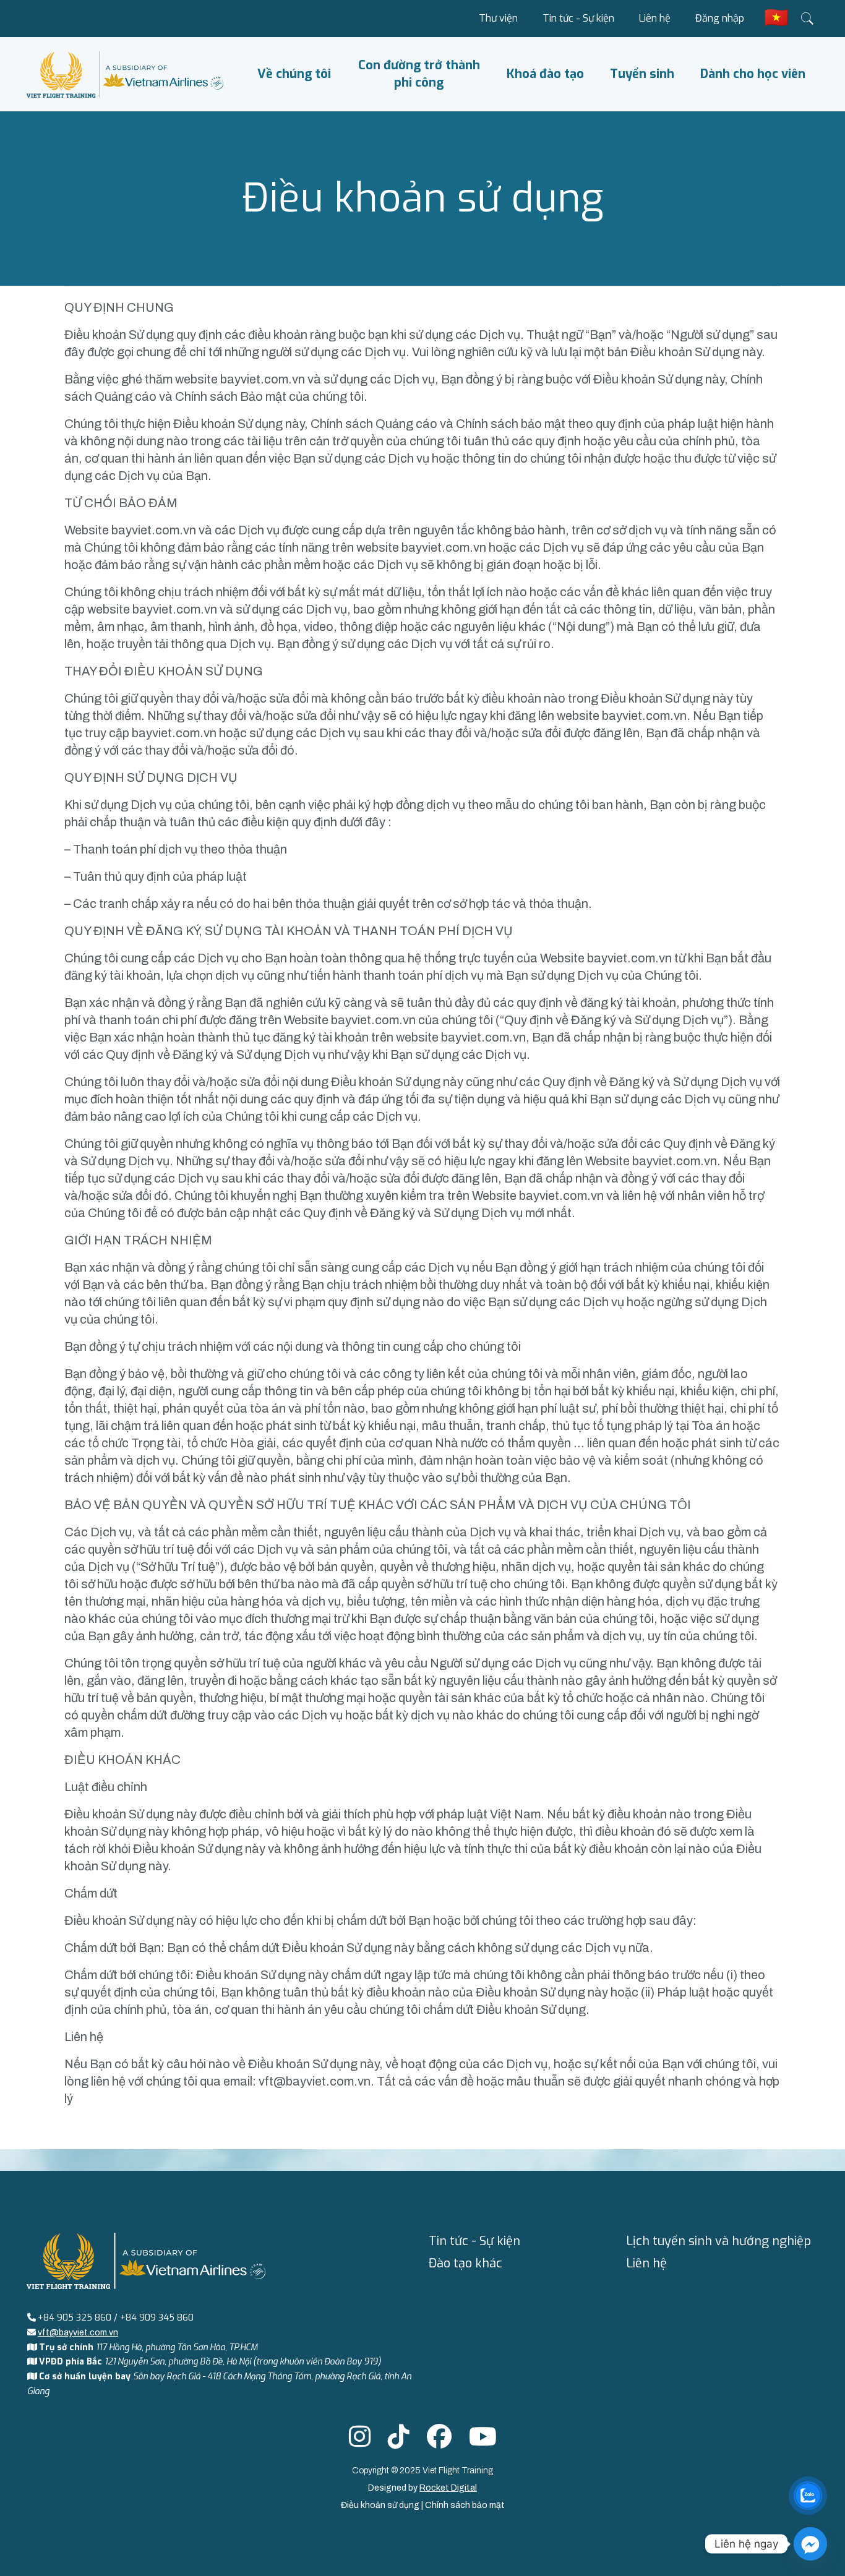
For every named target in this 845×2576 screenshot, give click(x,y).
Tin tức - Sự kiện (578, 18)
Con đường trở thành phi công (419, 74)
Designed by (422, 2488)
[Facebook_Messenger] (810, 2544)
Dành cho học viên (753, 74)
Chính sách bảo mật (465, 2505)
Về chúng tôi (294, 74)
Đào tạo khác (465, 2263)
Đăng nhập (720, 18)
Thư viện (498, 18)
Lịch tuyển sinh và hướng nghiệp (718, 2241)
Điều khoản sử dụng (381, 2505)
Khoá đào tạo (545, 74)
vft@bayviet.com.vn (315, 2081)
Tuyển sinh (642, 74)
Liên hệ (655, 18)
